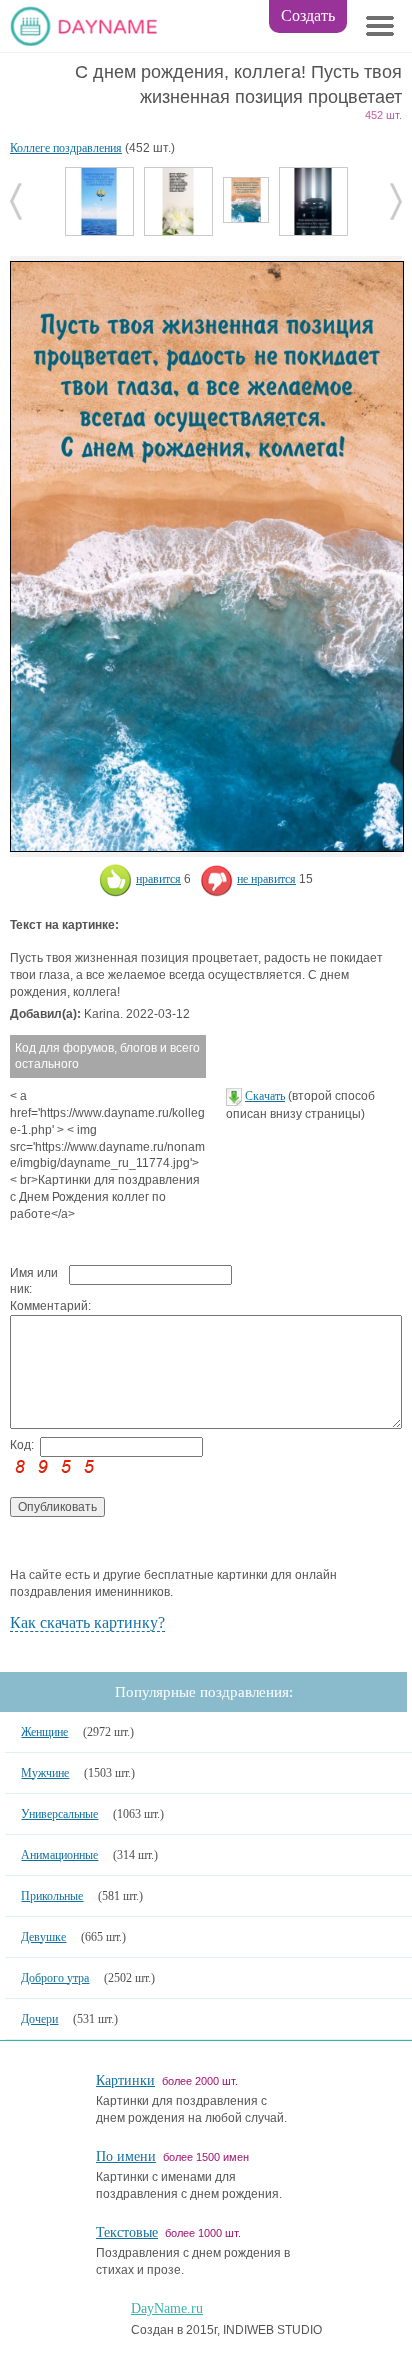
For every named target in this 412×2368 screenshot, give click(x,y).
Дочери (39, 2019)
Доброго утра (55, 1978)
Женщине (44, 1732)
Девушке (43, 1937)
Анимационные (59, 1855)
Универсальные (59, 1814)
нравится (158, 879)
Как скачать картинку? (87, 1622)
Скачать (265, 1096)
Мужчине (45, 1773)
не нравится (266, 879)
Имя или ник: (34, 1281)
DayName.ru (167, 2308)
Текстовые (127, 2232)
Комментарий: (39, 1306)
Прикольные (52, 1896)
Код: (22, 1445)
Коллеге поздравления (66, 148)
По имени (126, 2156)
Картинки (125, 2080)
